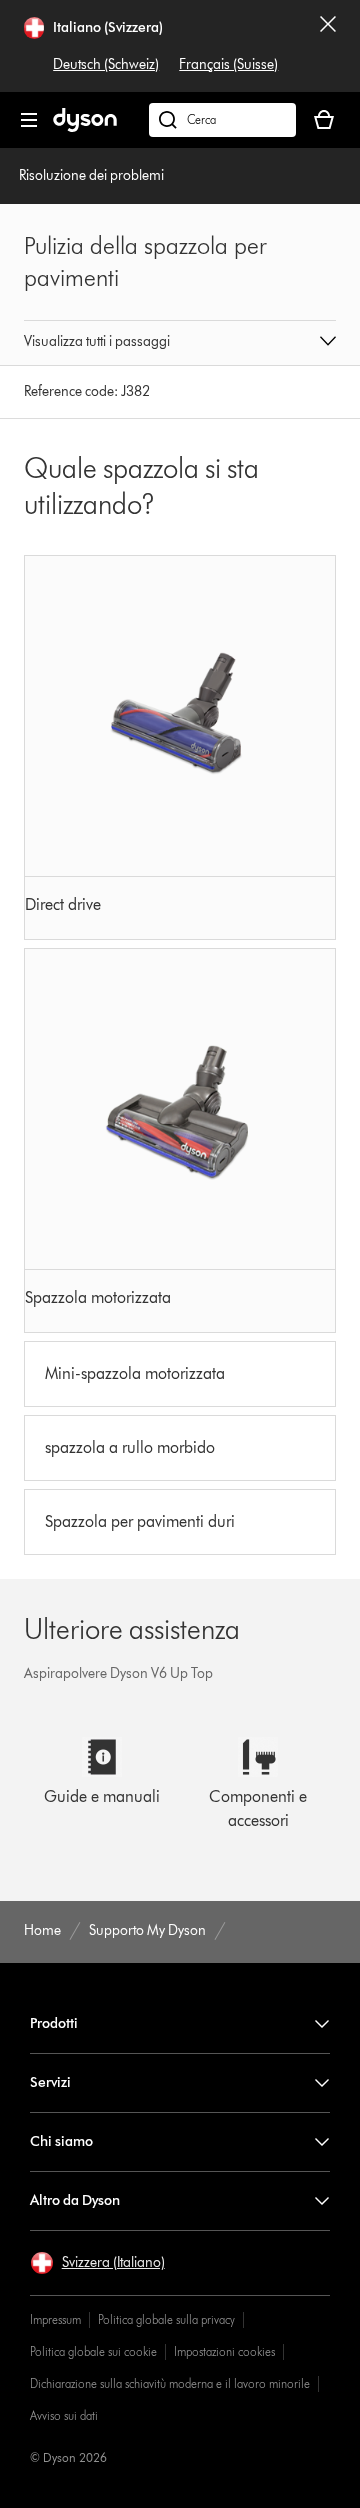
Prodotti (54, 2023)
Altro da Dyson (75, 2200)
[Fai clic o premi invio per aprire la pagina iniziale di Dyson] (85, 127)
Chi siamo (61, 2141)
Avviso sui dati (64, 2415)
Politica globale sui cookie (93, 2351)
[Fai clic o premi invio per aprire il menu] (29, 120)
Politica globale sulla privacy (166, 2319)
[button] (180, 343)
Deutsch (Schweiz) (106, 64)
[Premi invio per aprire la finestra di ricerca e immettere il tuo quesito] (222, 120)
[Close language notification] (328, 46)
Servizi (50, 2082)
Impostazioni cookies (224, 2351)
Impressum (55, 2319)
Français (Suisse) (228, 64)
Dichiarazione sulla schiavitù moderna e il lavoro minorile (170, 2383)
